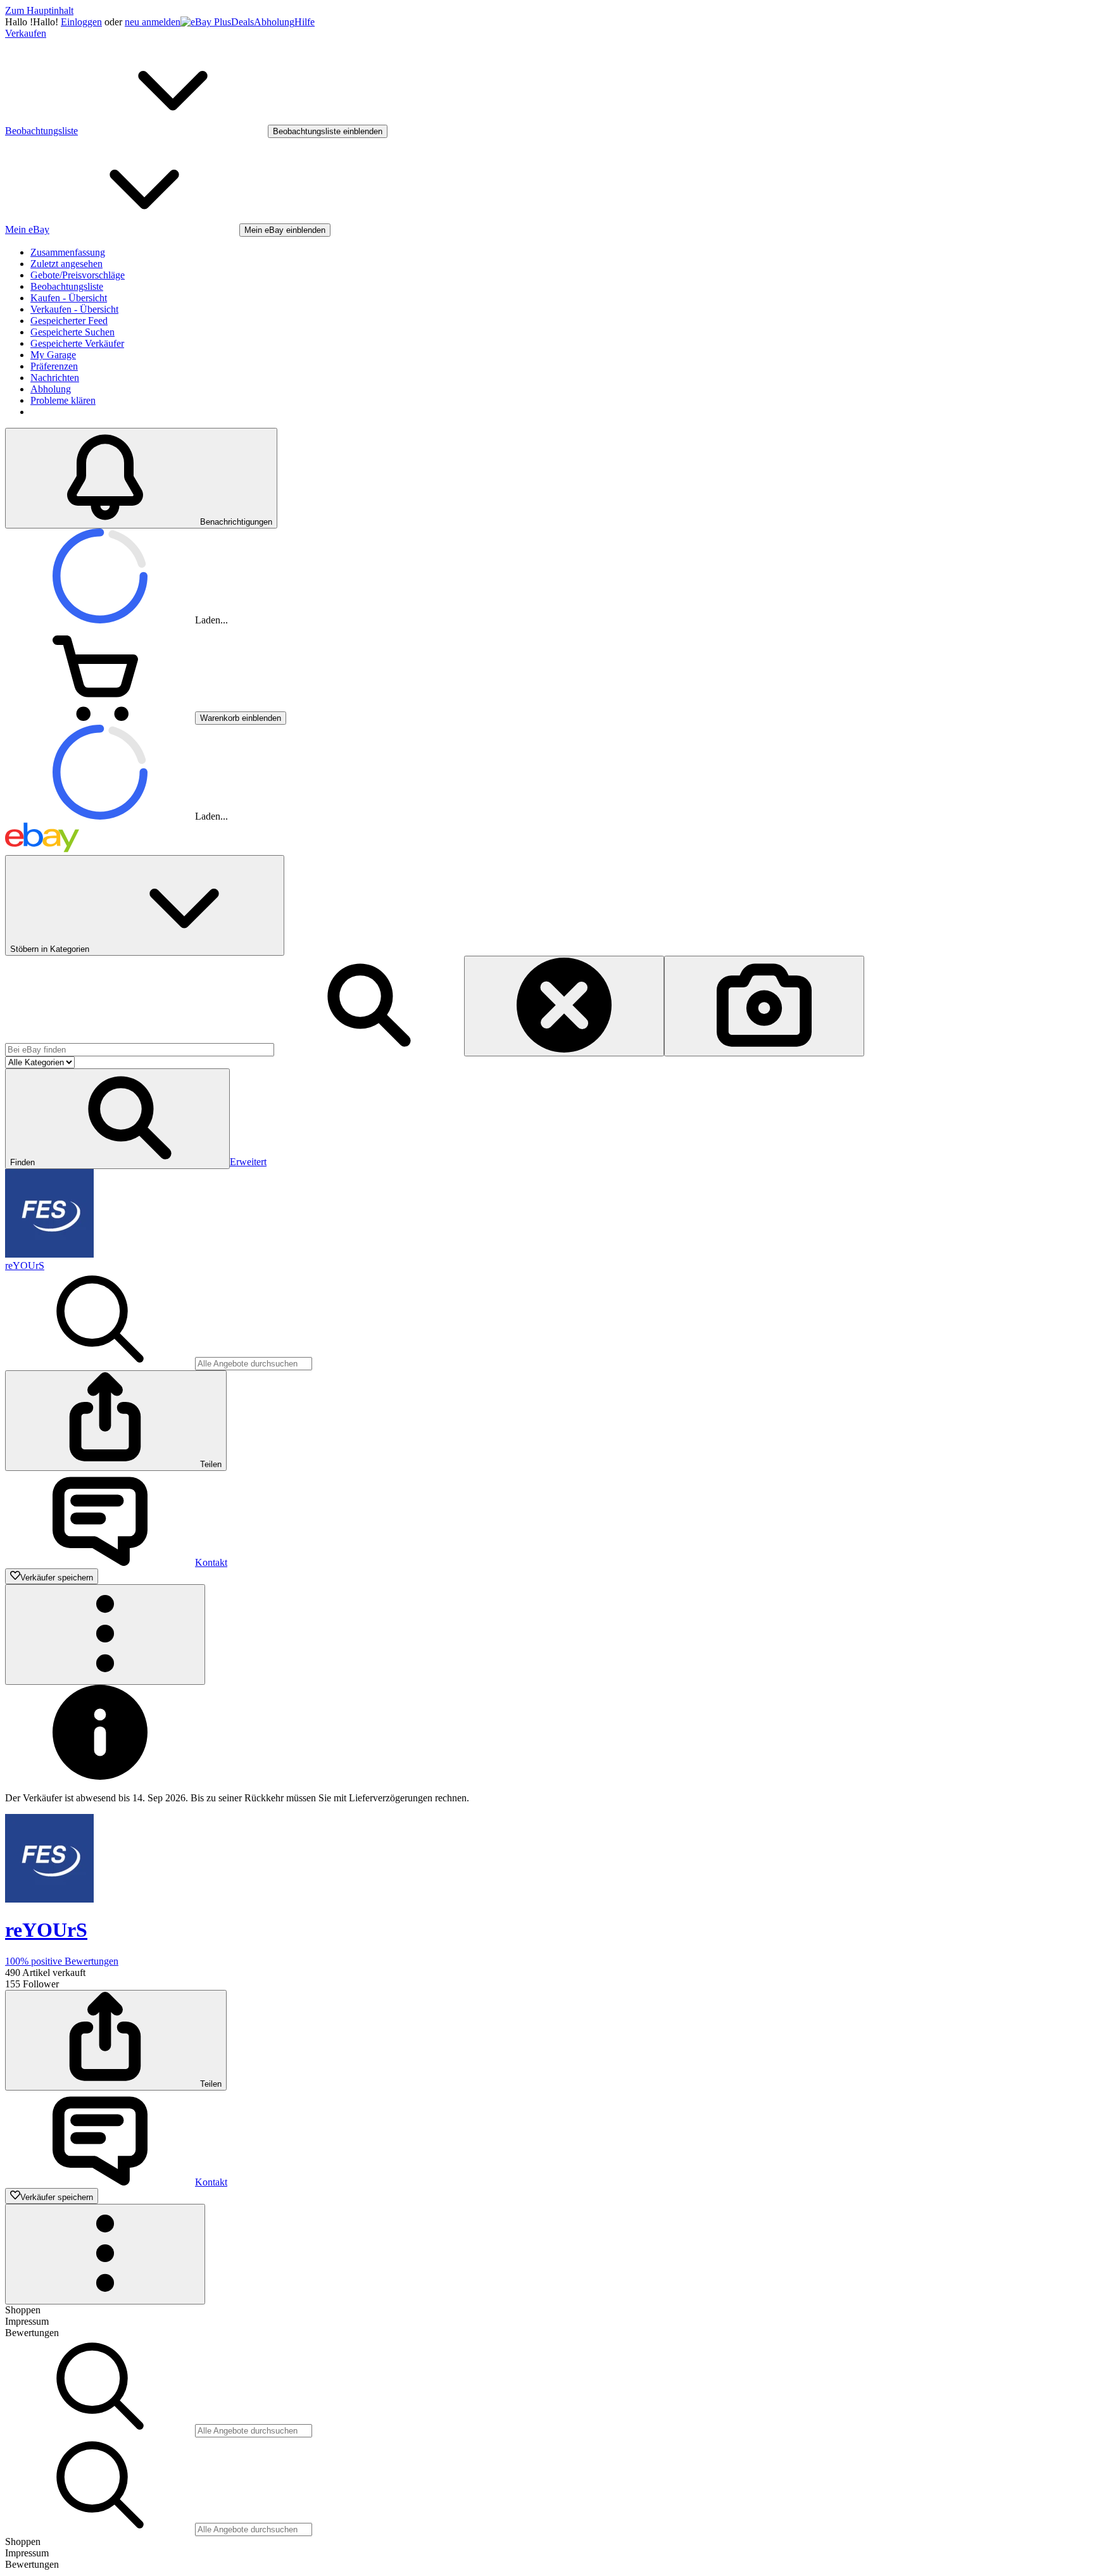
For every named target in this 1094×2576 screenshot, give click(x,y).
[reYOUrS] (49, 1254)
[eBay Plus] (206, 22)
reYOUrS (25, 1266)
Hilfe (305, 22)
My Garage (53, 355)
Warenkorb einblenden (241, 718)
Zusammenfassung (68, 252)
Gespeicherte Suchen (72, 332)
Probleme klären (63, 400)
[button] (117, 1119)
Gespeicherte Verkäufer (77, 343)
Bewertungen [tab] (32, 2333)
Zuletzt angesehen (66, 264)
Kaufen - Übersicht (69, 298)
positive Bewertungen (62, 1961)
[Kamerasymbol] (764, 1006)
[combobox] (140, 1050)
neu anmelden (153, 22)
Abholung (274, 22)
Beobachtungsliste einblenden (328, 131)
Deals (242, 22)
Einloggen (81, 22)
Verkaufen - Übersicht (74, 309)
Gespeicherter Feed (69, 321)
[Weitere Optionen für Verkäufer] (105, 1635)
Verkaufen (26, 33)
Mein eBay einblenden (285, 230)
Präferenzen (54, 366)
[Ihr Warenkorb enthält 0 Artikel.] (100, 717)
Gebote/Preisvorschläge (78, 275)
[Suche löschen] (564, 1006)
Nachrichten (55, 378)
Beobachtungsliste (67, 286)
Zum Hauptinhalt (39, 10)
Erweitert (248, 1162)
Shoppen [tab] (23, 2310)
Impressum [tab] (27, 2321)
